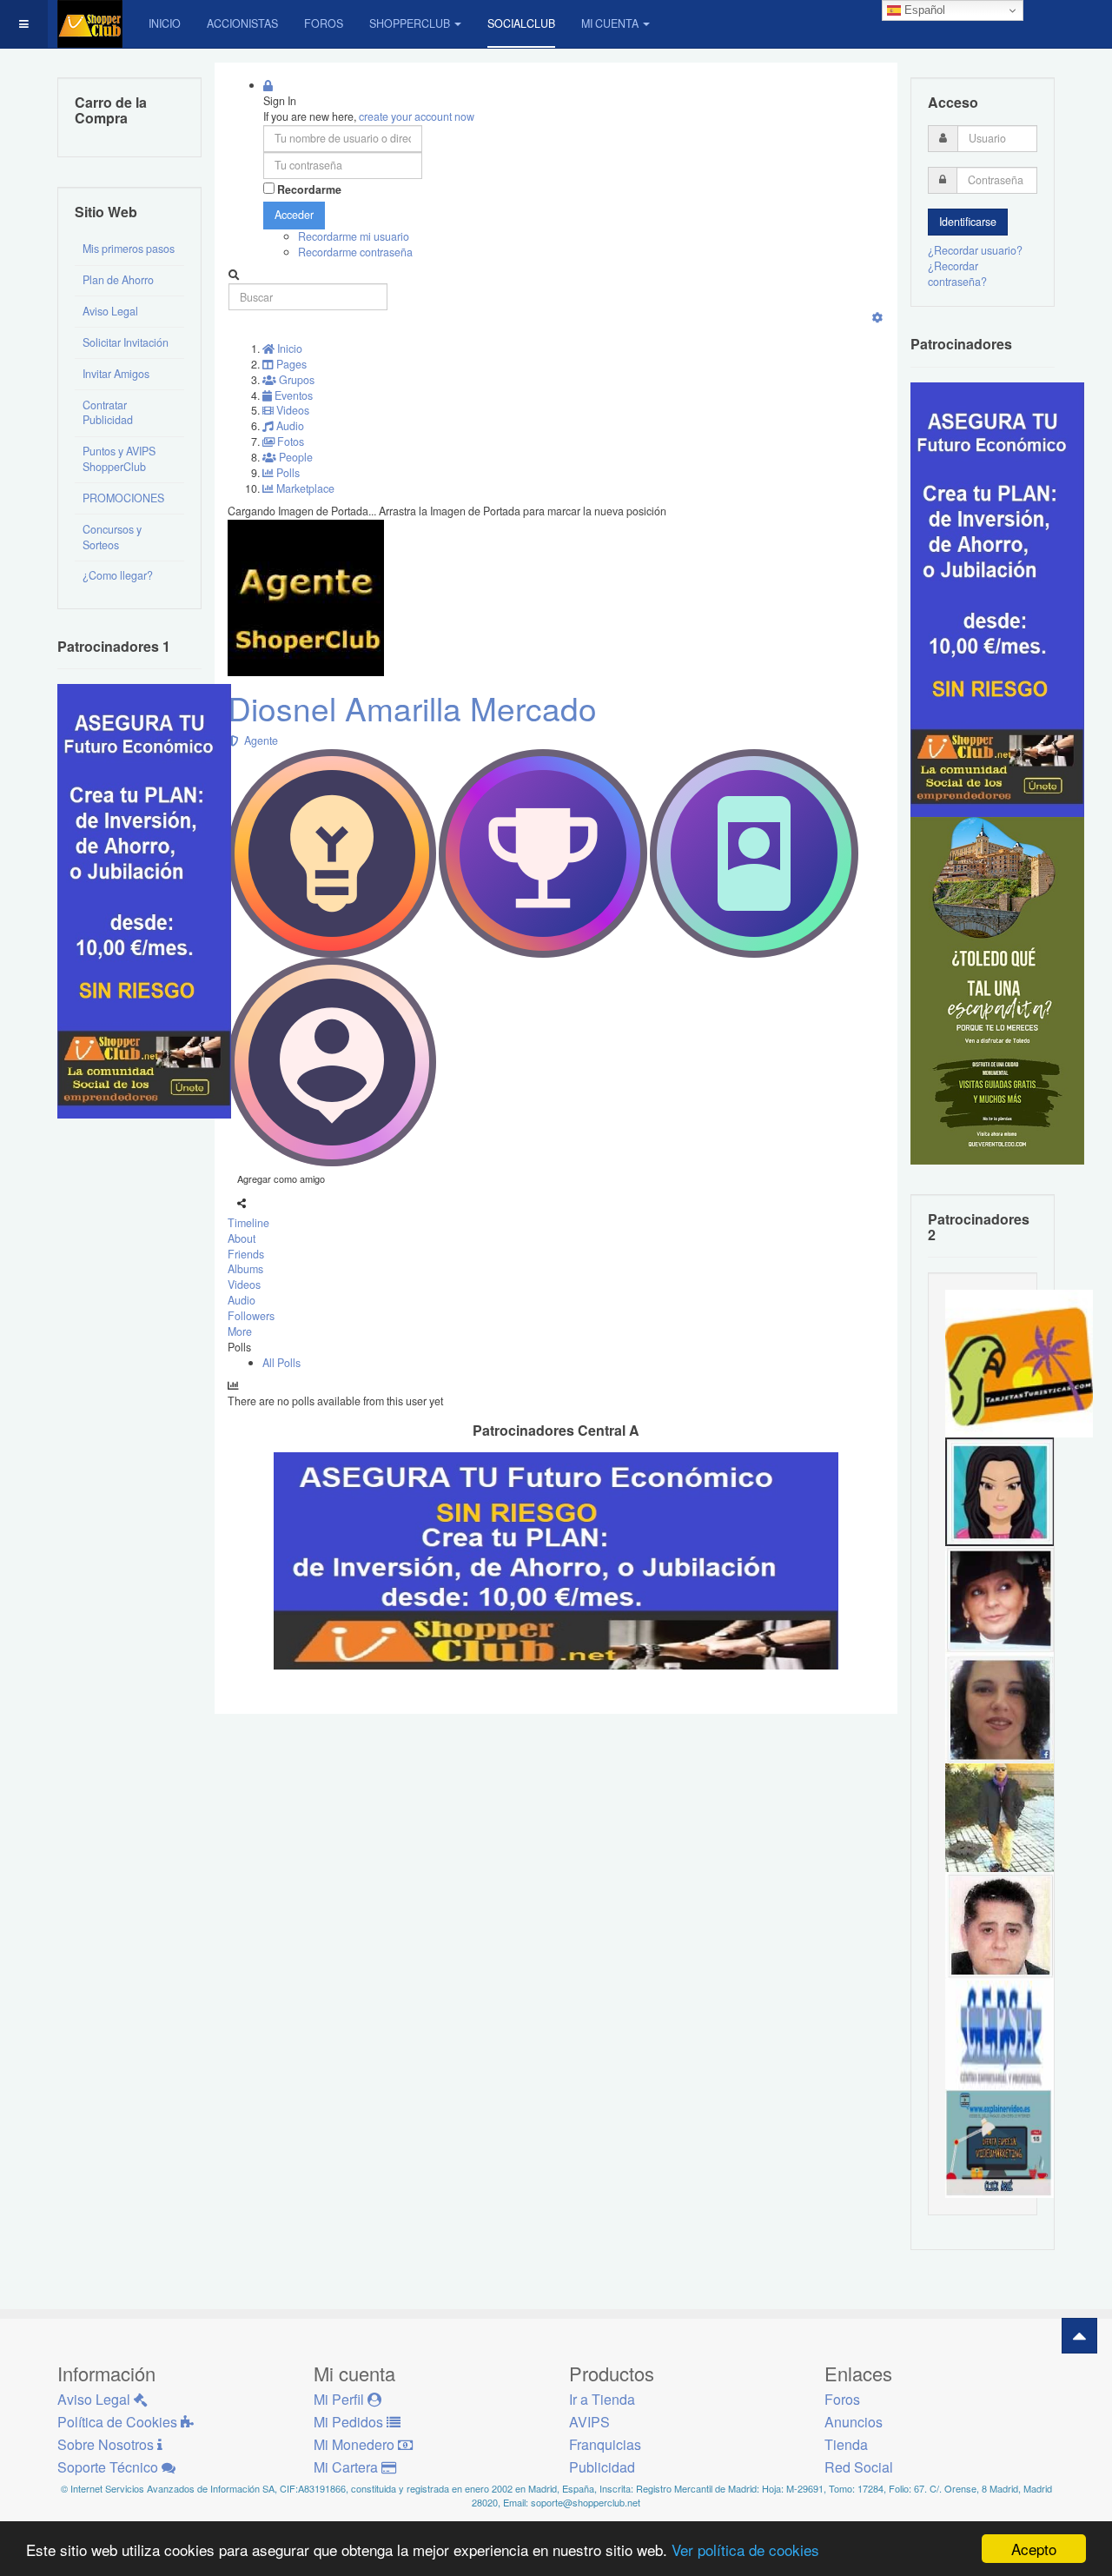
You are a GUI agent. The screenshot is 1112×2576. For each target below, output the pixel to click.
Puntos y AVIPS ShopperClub (119, 459)
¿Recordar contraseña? (957, 274)
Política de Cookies (119, 2422)
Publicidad (602, 2467)
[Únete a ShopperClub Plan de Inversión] (556, 1560)
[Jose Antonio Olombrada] (144, 900)
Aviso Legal (110, 311)
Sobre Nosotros (107, 2444)
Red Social (859, 2467)
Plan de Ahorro (118, 280)
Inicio (165, 23)
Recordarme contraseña (355, 252)
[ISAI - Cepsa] (999, 2034)
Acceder (294, 215)
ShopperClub (410, 23)
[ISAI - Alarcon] (999, 1925)
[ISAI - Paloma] (999, 1708)
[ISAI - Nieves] (999, 1599)
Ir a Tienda (602, 2399)
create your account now (417, 116)
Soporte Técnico (109, 2467)
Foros (324, 23)
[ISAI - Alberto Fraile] (999, 2142)
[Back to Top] (1079, 2336)
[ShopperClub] (90, 24)
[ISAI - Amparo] (999, 1490)
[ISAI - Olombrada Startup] (997, 598)
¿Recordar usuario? (975, 250)
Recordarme (309, 190)
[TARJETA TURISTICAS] (1019, 1363)
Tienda (846, 2444)
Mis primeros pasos (129, 249)
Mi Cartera (347, 2467)
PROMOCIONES (123, 498)
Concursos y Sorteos (112, 537)
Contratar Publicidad (108, 413)
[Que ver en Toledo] (997, 989)
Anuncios (854, 2422)
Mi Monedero (356, 2444)
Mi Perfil (341, 2399)
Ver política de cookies (745, 2549)
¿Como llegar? (118, 575)
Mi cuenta (610, 23)
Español (923, 10)
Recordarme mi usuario (354, 236)
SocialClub (521, 23)
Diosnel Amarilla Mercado (412, 708)
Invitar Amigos (116, 374)
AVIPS (589, 2422)
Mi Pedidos (350, 2422)
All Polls (281, 1363)
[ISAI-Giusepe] (999, 1816)
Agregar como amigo (281, 1178)
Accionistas (242, 23)
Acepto (1034, 2549)
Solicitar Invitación (126, 342)
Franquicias (605, 2444)
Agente (258, 740)
